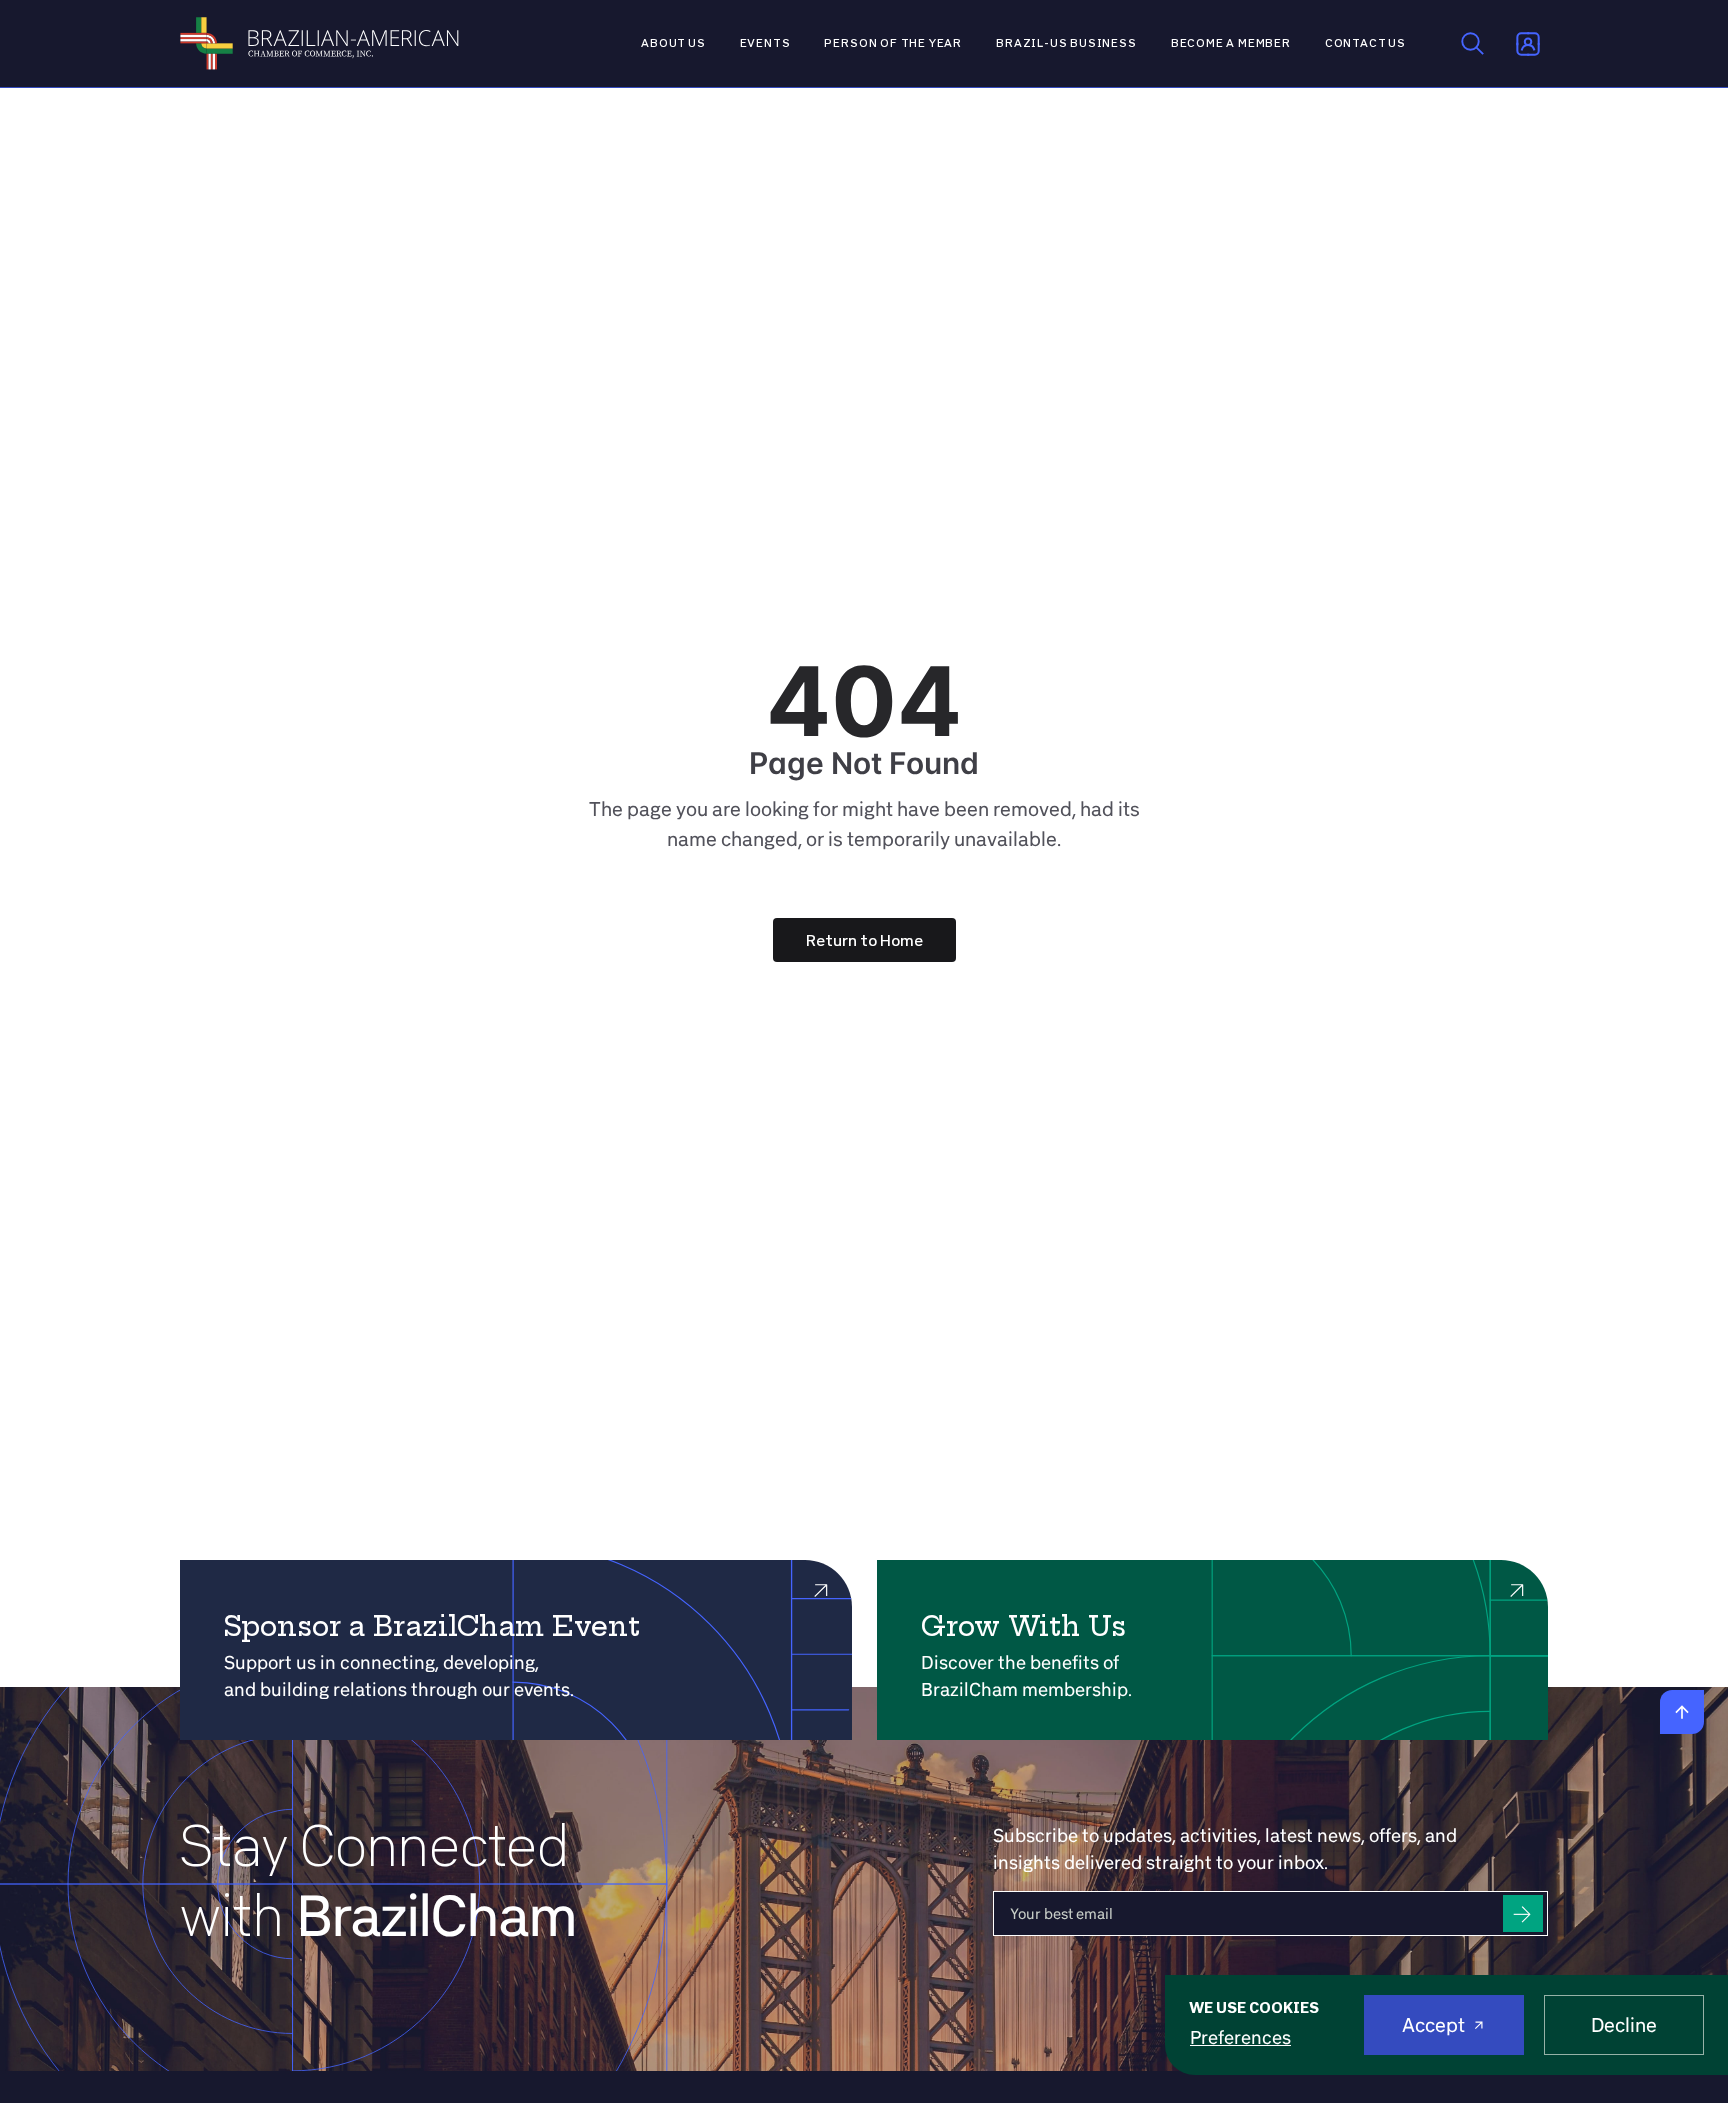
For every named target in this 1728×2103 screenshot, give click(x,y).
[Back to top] (1682, 1712)
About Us (673, 42)
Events (765, 42)
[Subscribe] (1523, 1913)
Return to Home (864, 940)
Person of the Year (893, 42)
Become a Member (1231, 42)
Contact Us (1365, 42)
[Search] (1473, 44)
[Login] (1528, 44)
